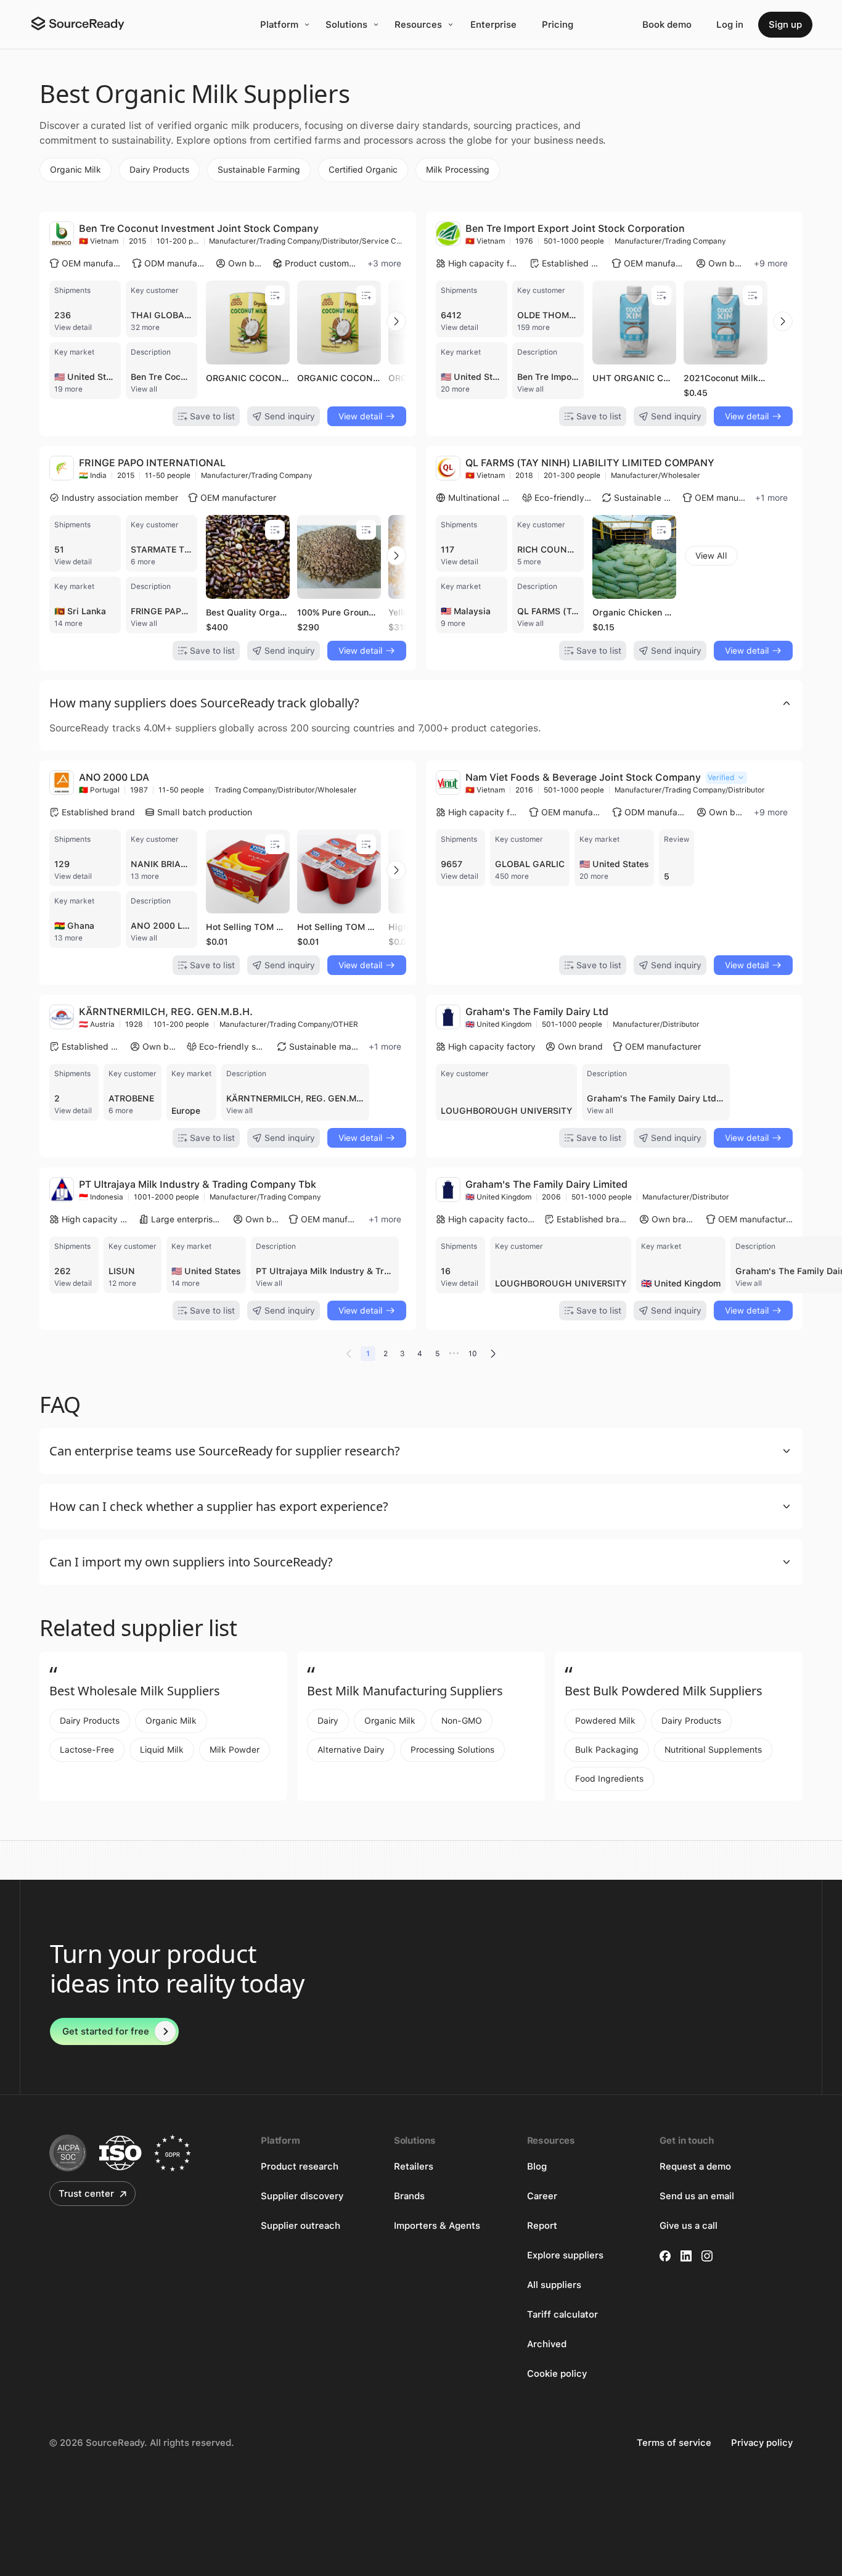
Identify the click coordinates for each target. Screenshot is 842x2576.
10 (473, 1354)
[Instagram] (707, 2256)
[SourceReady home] (77, 23)
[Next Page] (493, 1354)
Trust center (86, 2194)
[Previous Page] (349, 1354)
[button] (421, 703)
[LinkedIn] (686, 2256)
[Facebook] (665, 2256)
